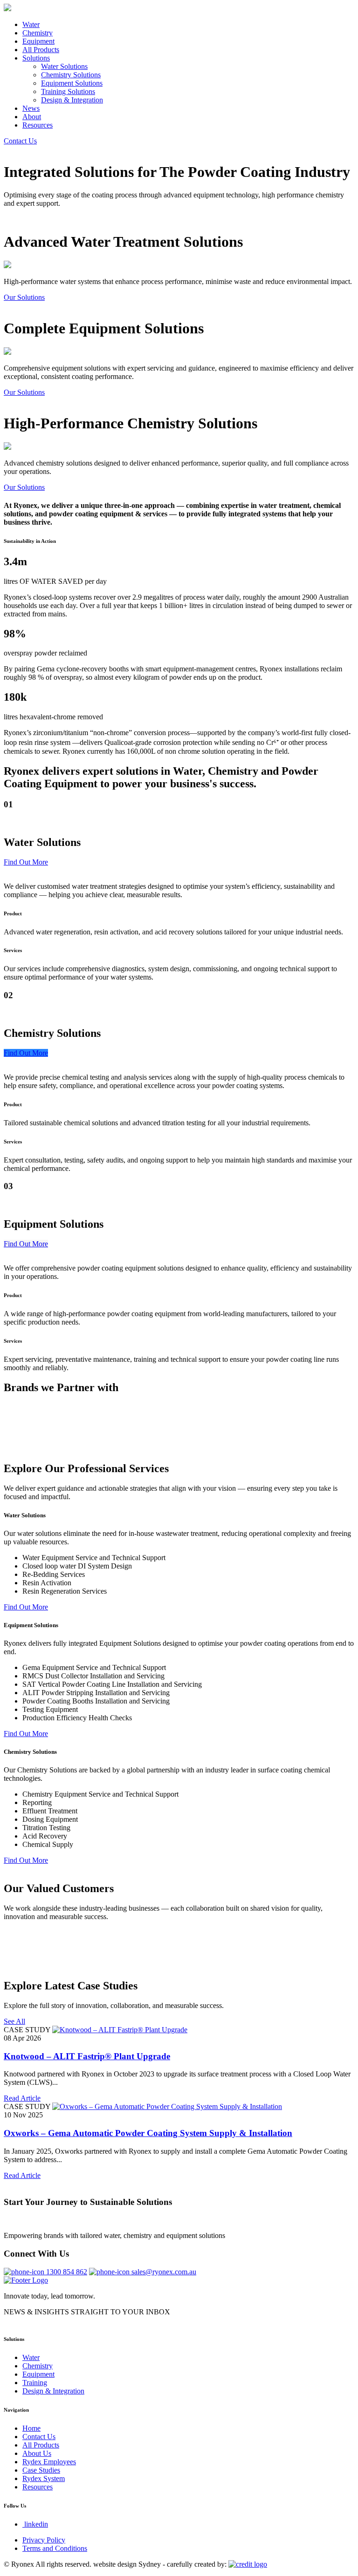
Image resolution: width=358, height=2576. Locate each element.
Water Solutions (64, 66)
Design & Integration (72, 100)
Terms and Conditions (55, 2548)
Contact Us (20, 141)
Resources (38, 125)
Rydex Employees (49, 2462)
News (31, 108)
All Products (41, 50)
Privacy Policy (44, 2540)
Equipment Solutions (72, 83)
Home (31, 2428)
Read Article (22, 2098)
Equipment (38, 41)
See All (14, 2021)
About (32, 117)
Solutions (36, 58)
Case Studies (41, 2470)
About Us (37, 2453)
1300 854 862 (67, 2272)
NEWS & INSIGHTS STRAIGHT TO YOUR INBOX (87, 2312)
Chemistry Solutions (71, 75)
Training (35, 2383)
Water (31, 24)
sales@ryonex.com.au (164, 2272)
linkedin (36, 2524)
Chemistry (38, 33)
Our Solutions (24, 297)
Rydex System (44, 2478)
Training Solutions (68, 91)
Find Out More (26, 862)
